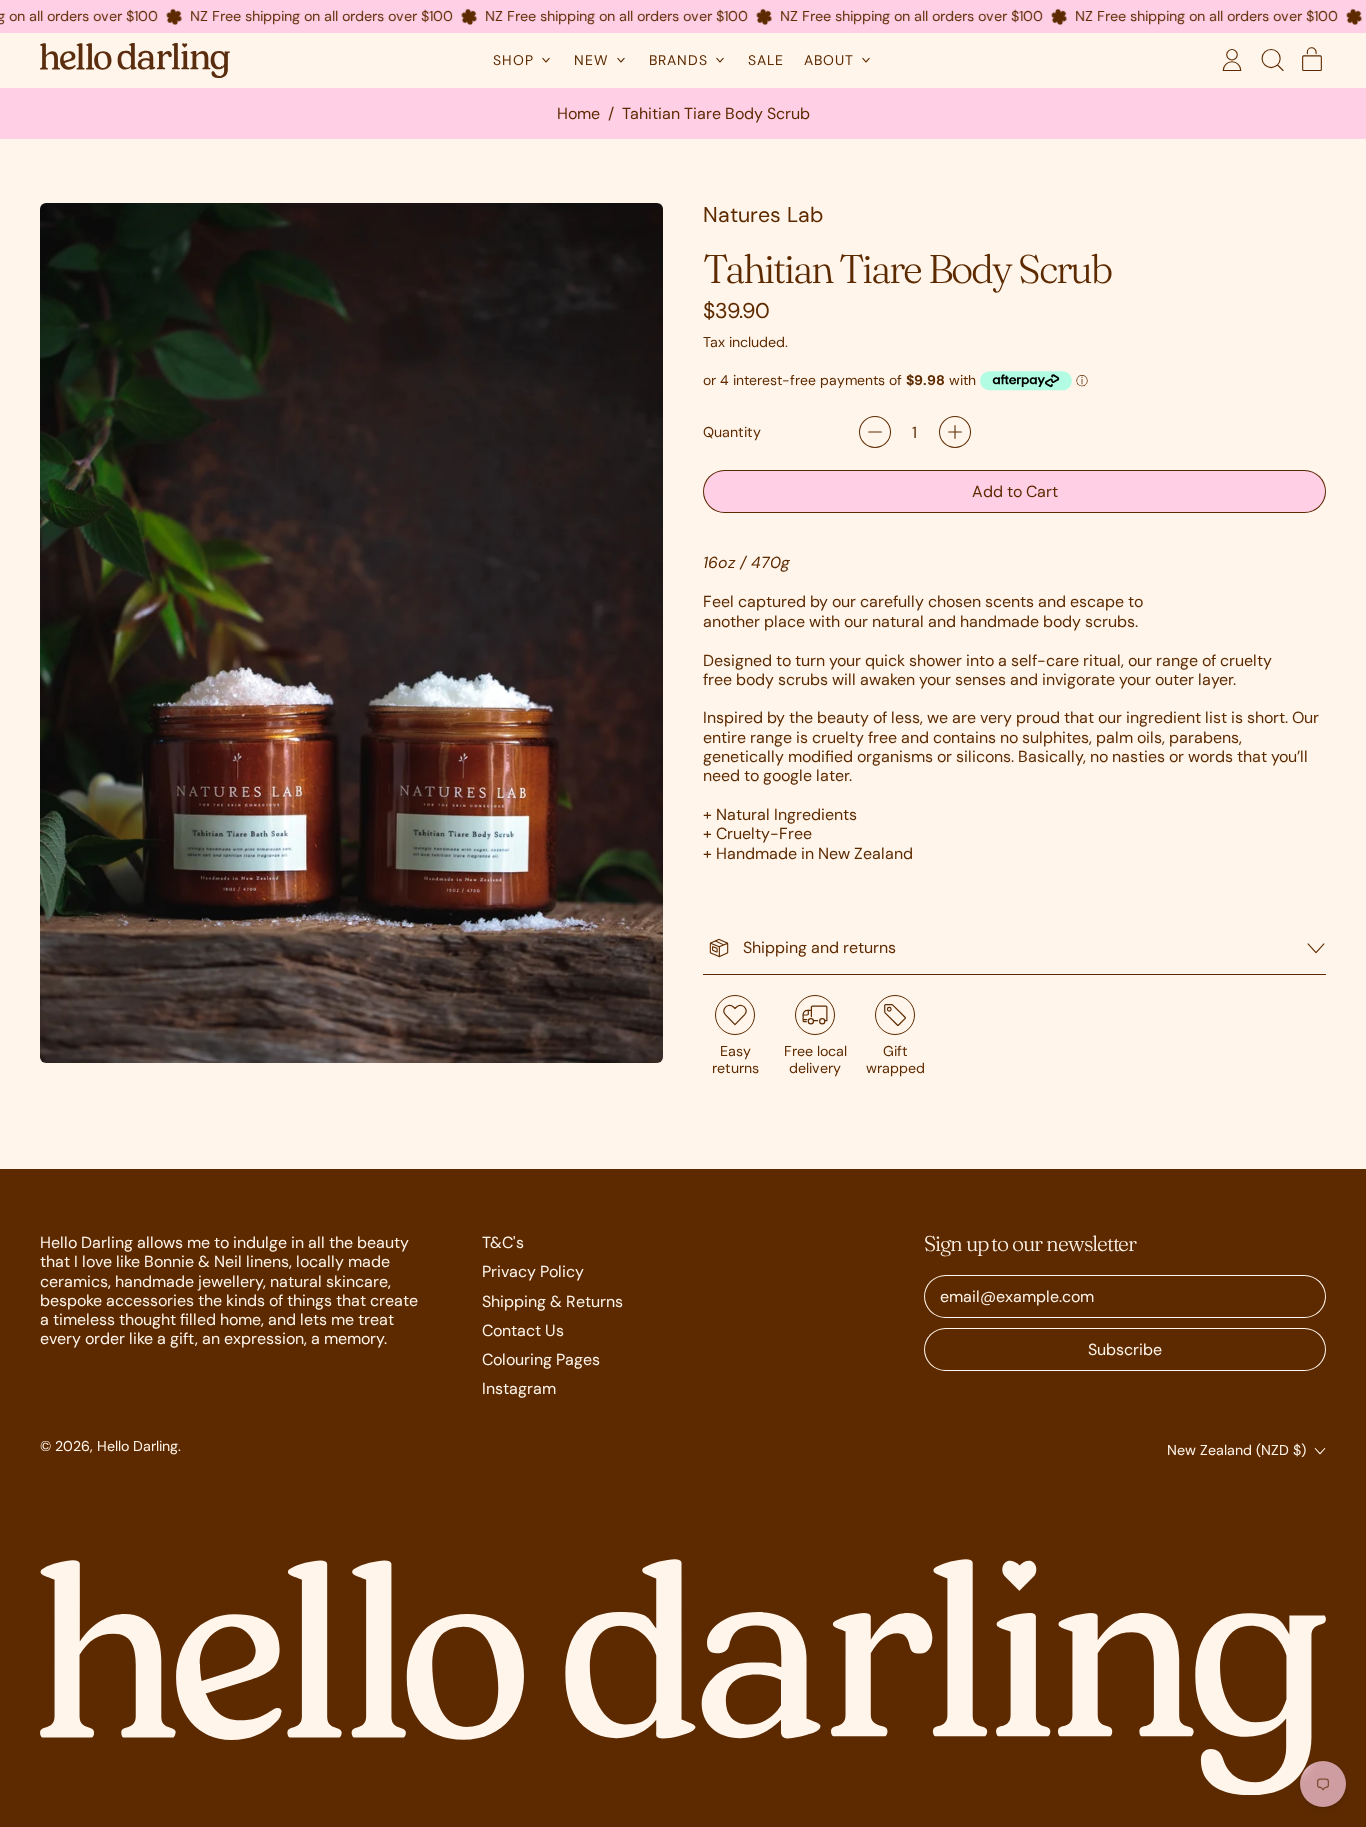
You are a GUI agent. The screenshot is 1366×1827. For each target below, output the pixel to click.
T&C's (503, 1242)
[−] (875, 432)
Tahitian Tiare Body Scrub (716, 113)
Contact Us (523, 1330)
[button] (1272, 60)
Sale (766, 60)
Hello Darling (137, 1446)
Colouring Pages (541, 1359)
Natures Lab (763, 215)
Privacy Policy (533, 1271)
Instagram (519, 1388)
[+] (955, 432)
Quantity (732, 432)
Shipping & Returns (552, 1301)
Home (578, 113)
